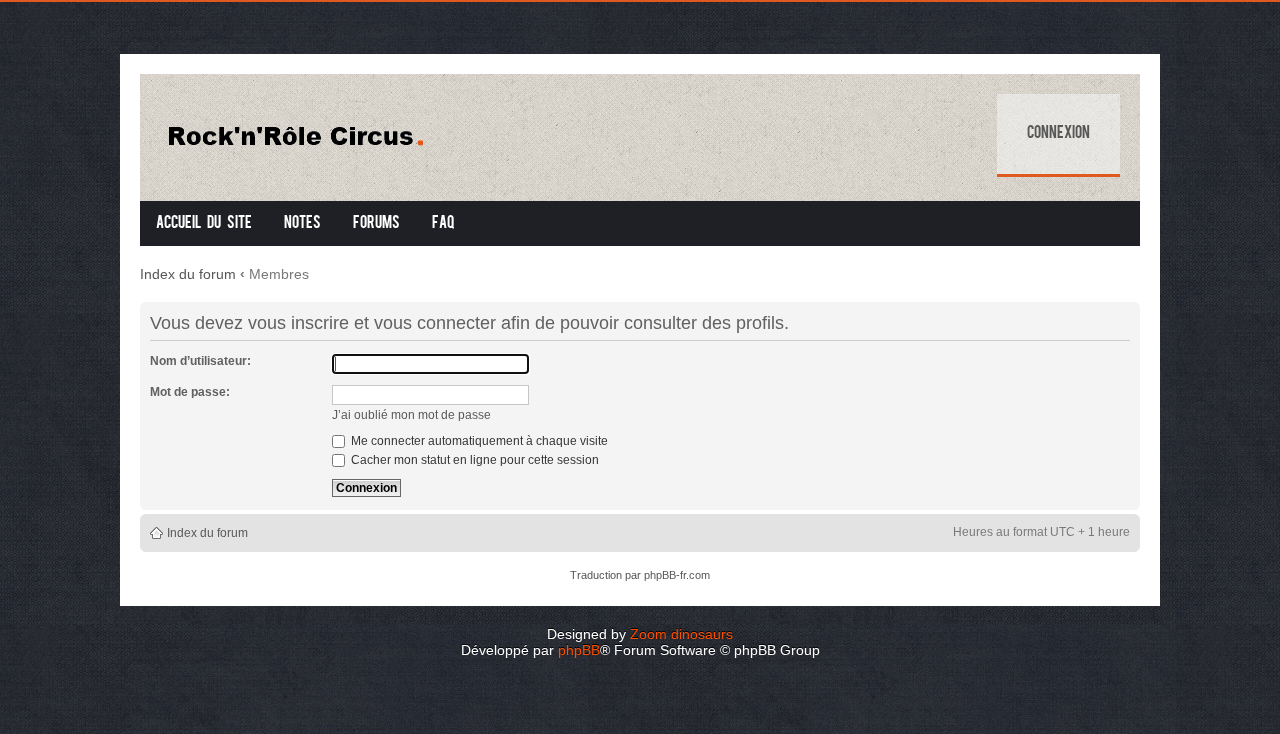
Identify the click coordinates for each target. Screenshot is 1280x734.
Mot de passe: (190, 392)
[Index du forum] (311, 132)
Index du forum (188, 274)
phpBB (579, 650)
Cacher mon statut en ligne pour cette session (473, 460)
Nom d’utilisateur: (200, 361)
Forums (376, 224)
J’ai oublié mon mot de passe (411, 415)
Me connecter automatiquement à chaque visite (478, 441)
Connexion (1058, 134)
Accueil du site (204, 224)
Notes (302, 224)
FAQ (443, 224)
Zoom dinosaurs (681, 634)
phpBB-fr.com (677, 575)
